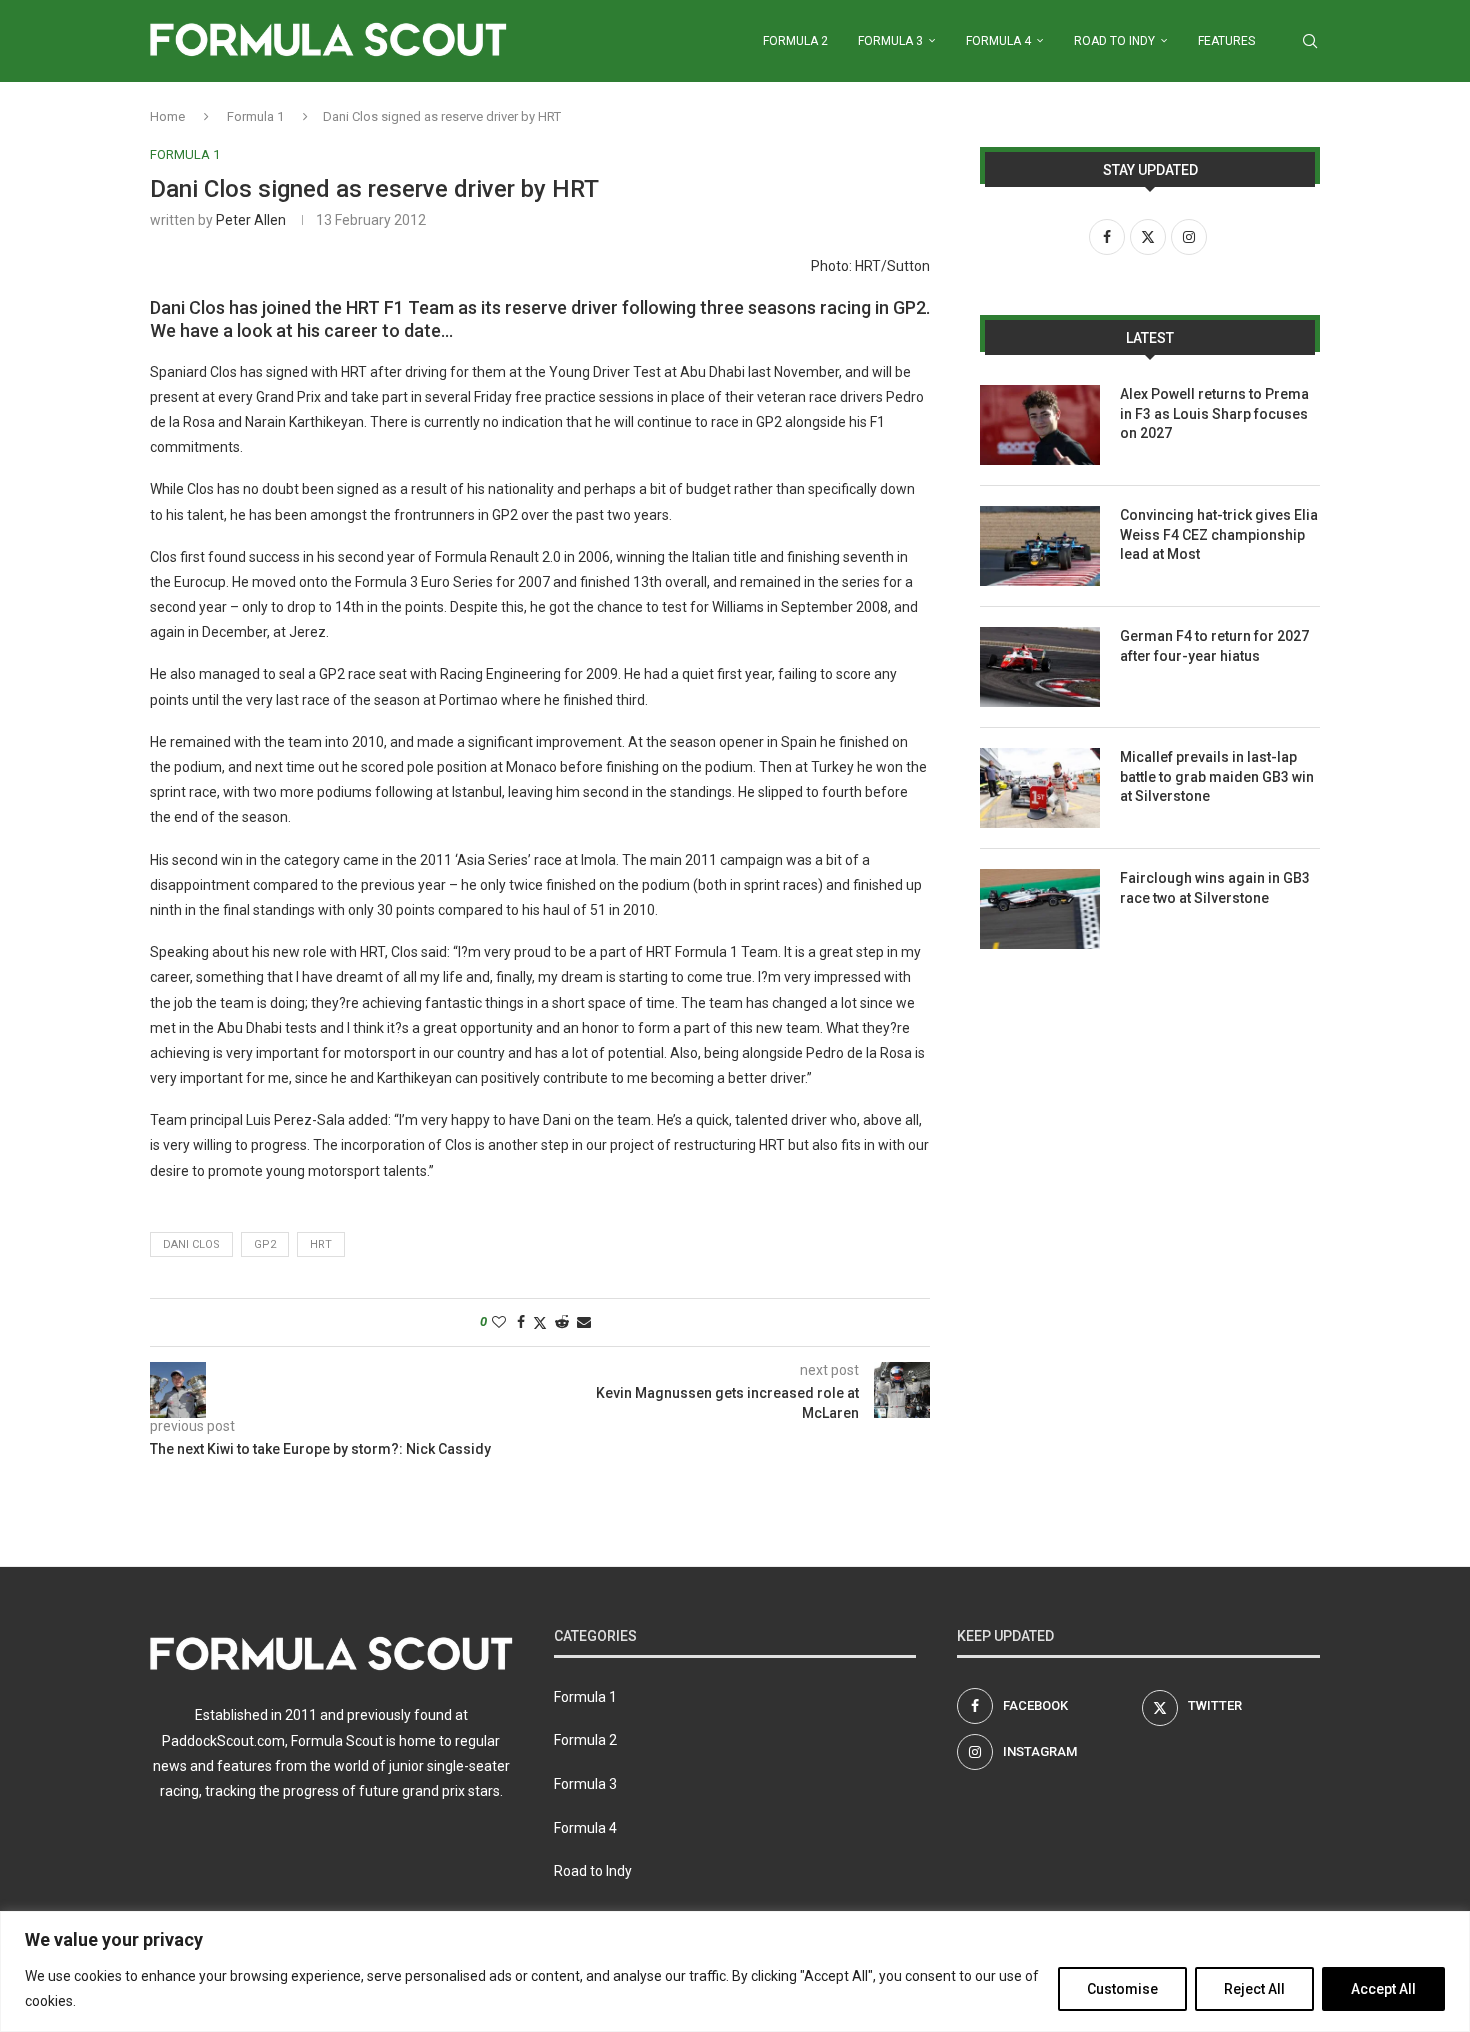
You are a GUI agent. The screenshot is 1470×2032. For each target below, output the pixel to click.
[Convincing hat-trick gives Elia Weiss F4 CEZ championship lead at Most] (1040, 546)
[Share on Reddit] (562, 1322)
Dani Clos (191, 1244)
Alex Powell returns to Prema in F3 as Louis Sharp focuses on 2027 (1214, 413)
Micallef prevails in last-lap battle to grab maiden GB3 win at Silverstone (1217, 776)
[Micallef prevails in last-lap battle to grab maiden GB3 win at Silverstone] (1040, 788)
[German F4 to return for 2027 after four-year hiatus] (1040, 667)
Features (1226, 41)
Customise (1122, 1989)
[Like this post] (499, 1322)
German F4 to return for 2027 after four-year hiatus (1214, 646)
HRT (321, 1244)
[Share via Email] (584, 1322)
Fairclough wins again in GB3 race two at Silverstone (1215, 888)
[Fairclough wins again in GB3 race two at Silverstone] (1040, 909)
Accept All (1383, 1989)
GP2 (265, 1244)
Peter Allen (251, 220)
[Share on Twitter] (540, 1322)
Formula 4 (998, 41)
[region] (735, 1971)
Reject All (1254, 1989)
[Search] (1310, 41)
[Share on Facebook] (521, 1322)
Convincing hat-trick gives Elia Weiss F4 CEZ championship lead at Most (1219, 534)
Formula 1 (255, 116)
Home (167, 116)
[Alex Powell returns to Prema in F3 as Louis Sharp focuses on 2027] (1040, 425)
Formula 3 (890, 41)
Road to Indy (1114, 41)
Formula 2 (795, 41)
